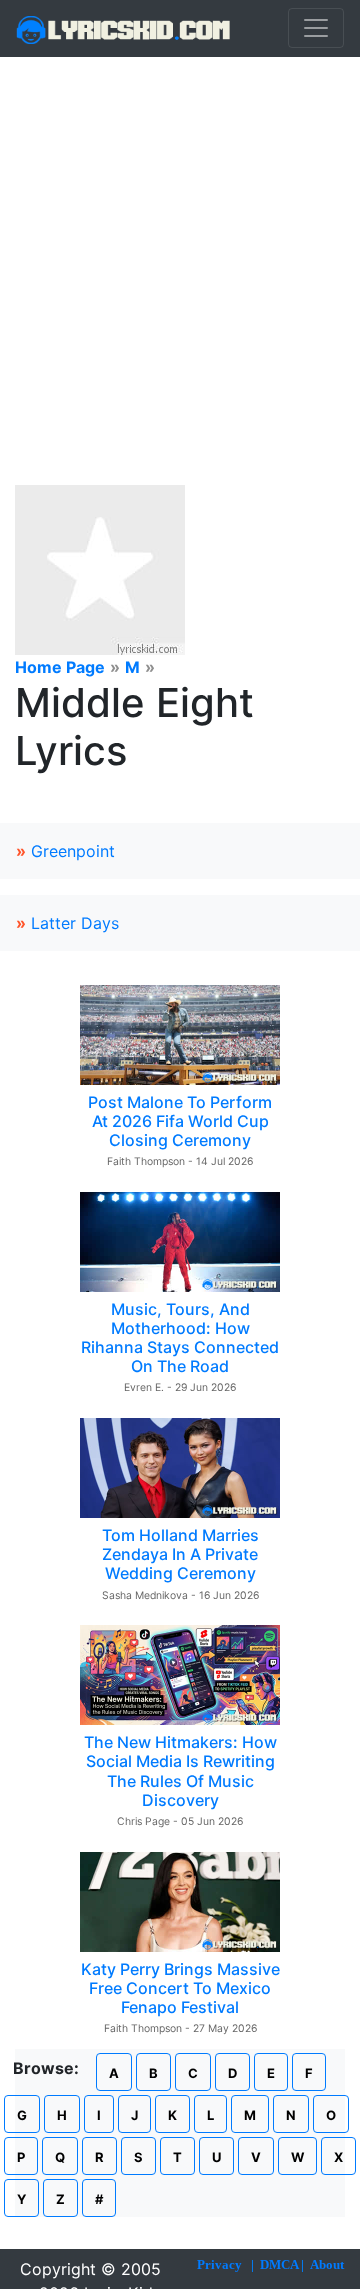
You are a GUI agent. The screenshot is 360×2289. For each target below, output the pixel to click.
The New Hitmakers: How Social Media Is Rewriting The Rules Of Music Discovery (180, 1771)
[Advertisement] (180, 247)
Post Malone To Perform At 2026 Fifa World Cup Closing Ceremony (180, 1121)
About (327, 2264)
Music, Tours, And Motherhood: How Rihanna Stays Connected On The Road (180, 1338)
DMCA (279, 2264)
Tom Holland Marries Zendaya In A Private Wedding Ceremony (180, 1554)
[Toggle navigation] (316, 28)
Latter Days (75, 923)
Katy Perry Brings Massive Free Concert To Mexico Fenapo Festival (180, 1988)
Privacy (219, 2264)
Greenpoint (73, 851)
